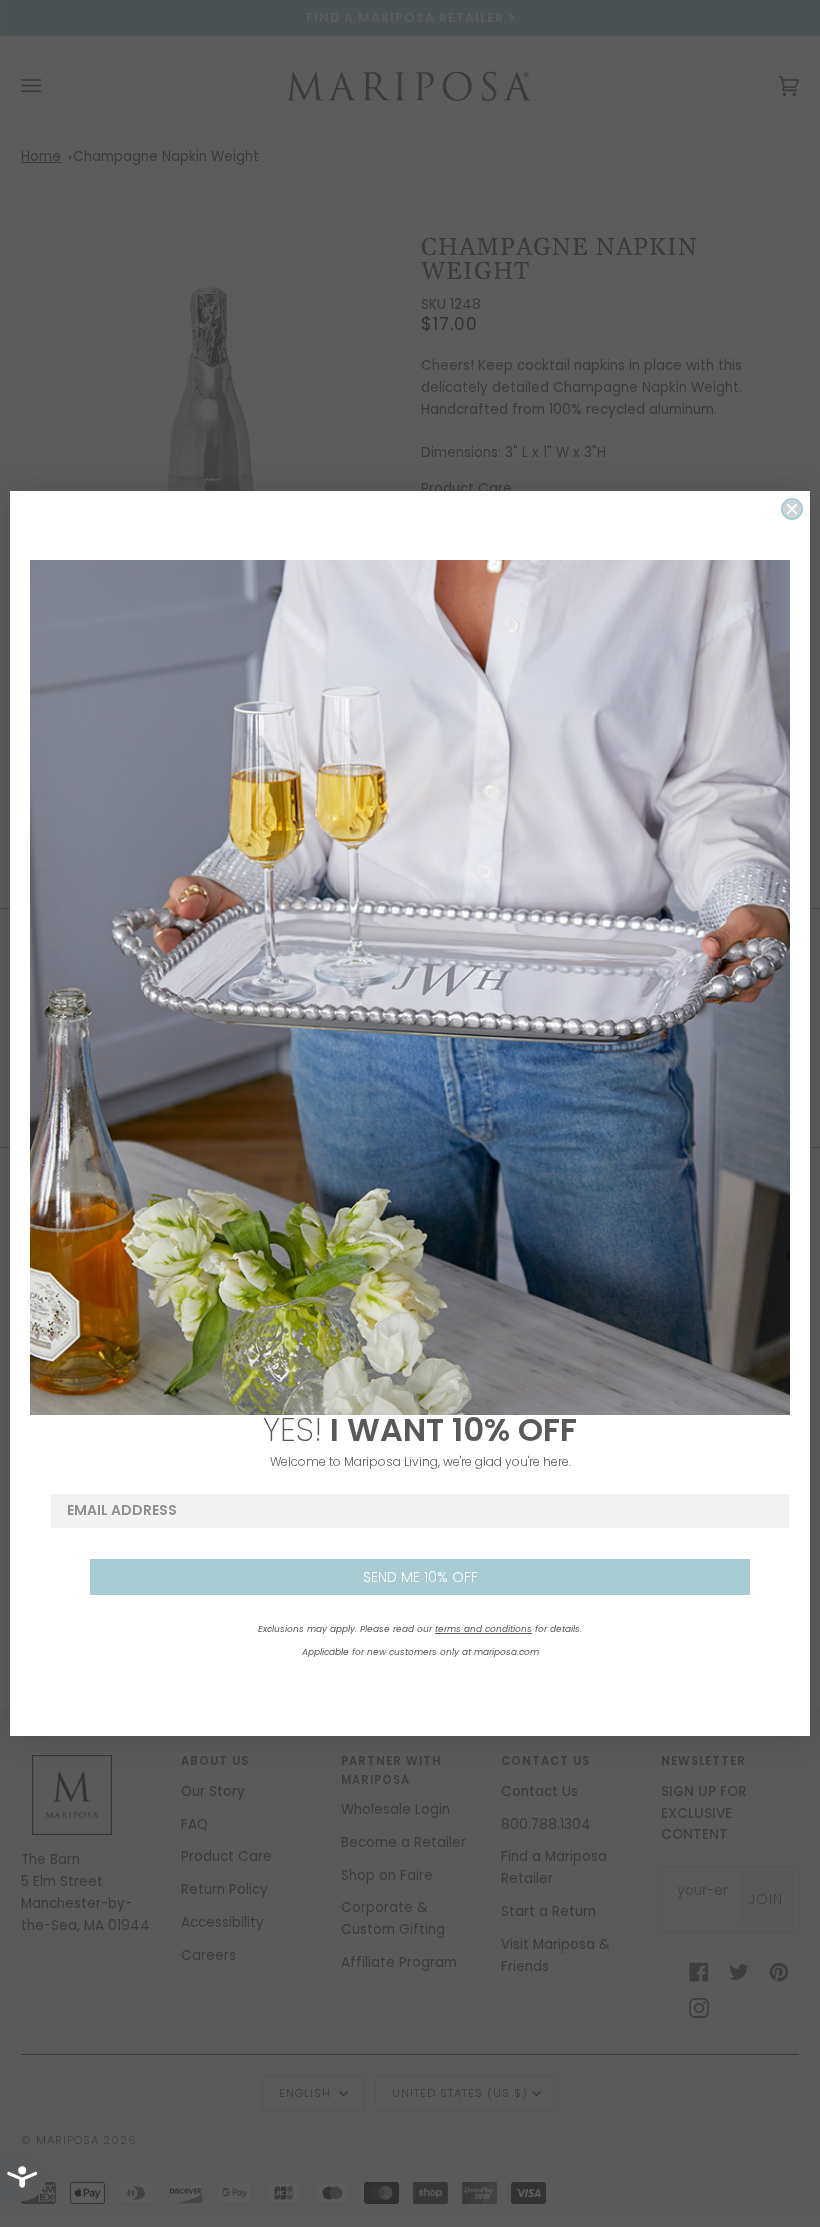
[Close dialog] (792, 509)
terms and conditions (483, 1629)
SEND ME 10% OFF (420, 1577)
